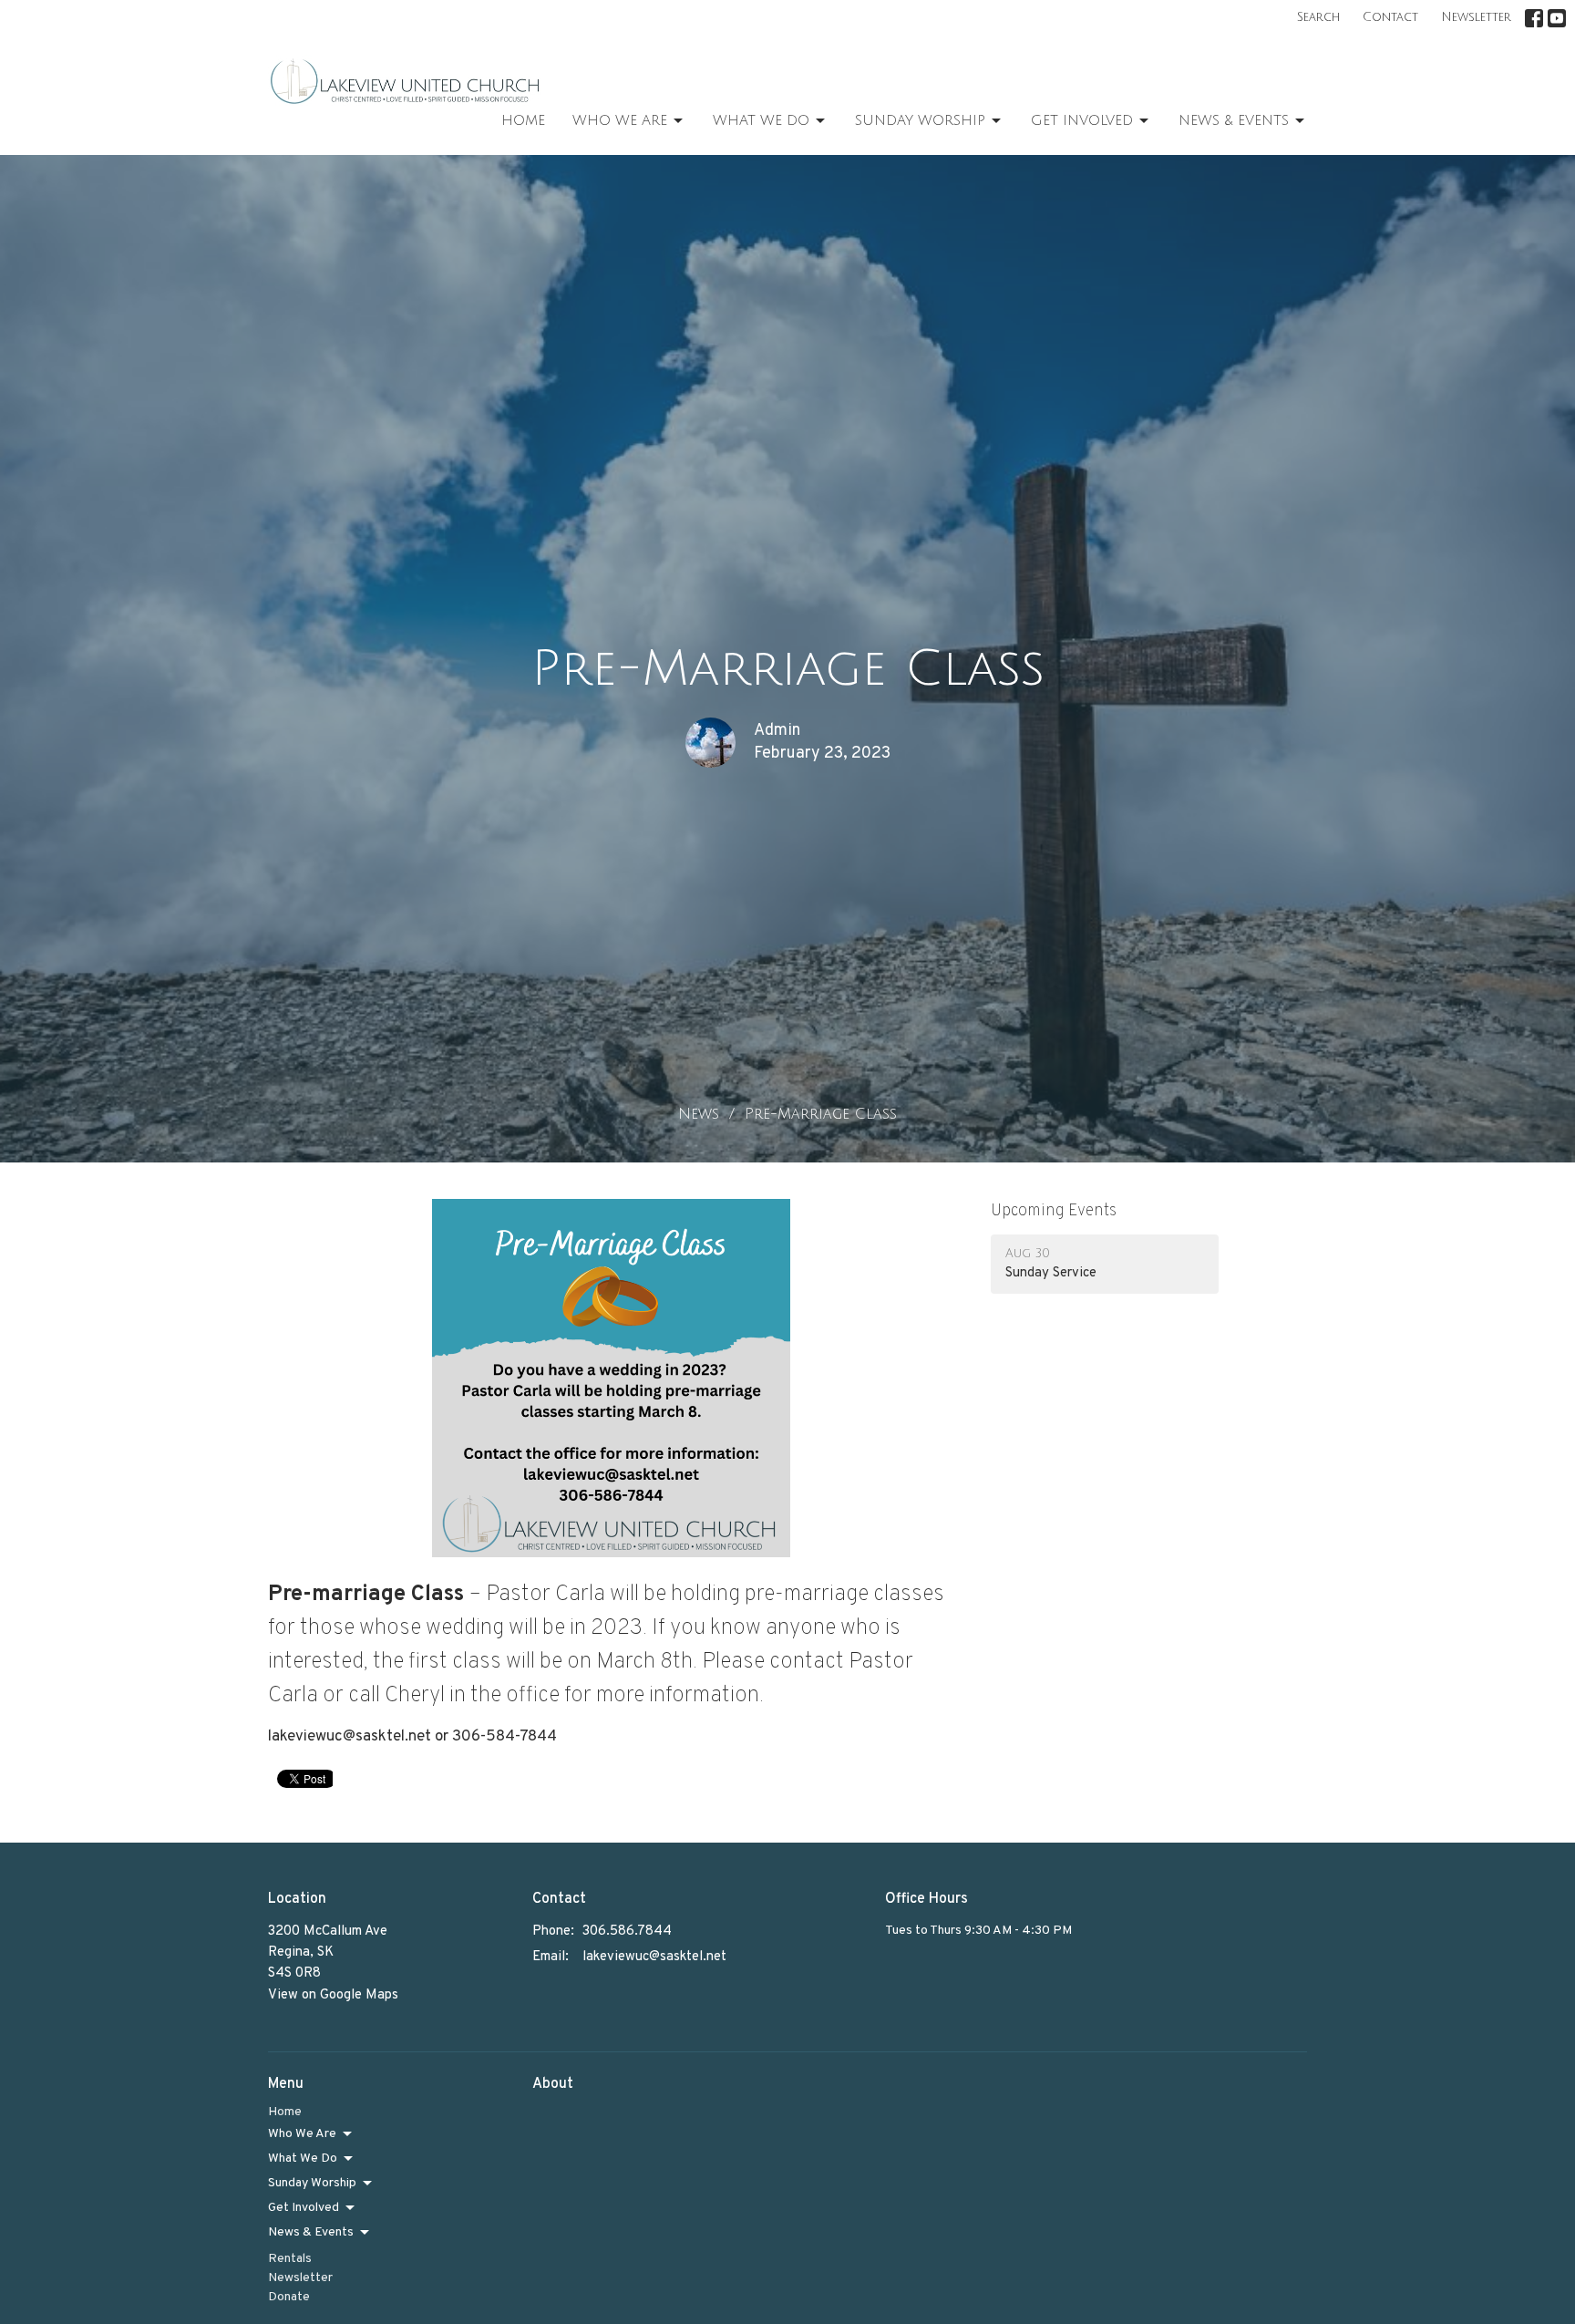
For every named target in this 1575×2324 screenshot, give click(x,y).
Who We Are (620, 120)
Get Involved (1082, 120)
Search (1318, 17)
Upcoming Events (1054, 1211)
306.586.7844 (627, 1932)
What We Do (761, 120)
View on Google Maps (333, 1995)
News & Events (1234, 120)
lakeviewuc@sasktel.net (654, 1957)
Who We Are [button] (302, 2134)
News (699, 1114)
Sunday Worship (920, 120)
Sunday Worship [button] (312, 2183)
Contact (1390, 17)
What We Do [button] (303, 2159)
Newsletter (1476, 17)
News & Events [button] (311, 2232)
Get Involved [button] (304, 2208)
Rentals (290, 2259)
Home (523, 120)
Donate (289, 2297)
